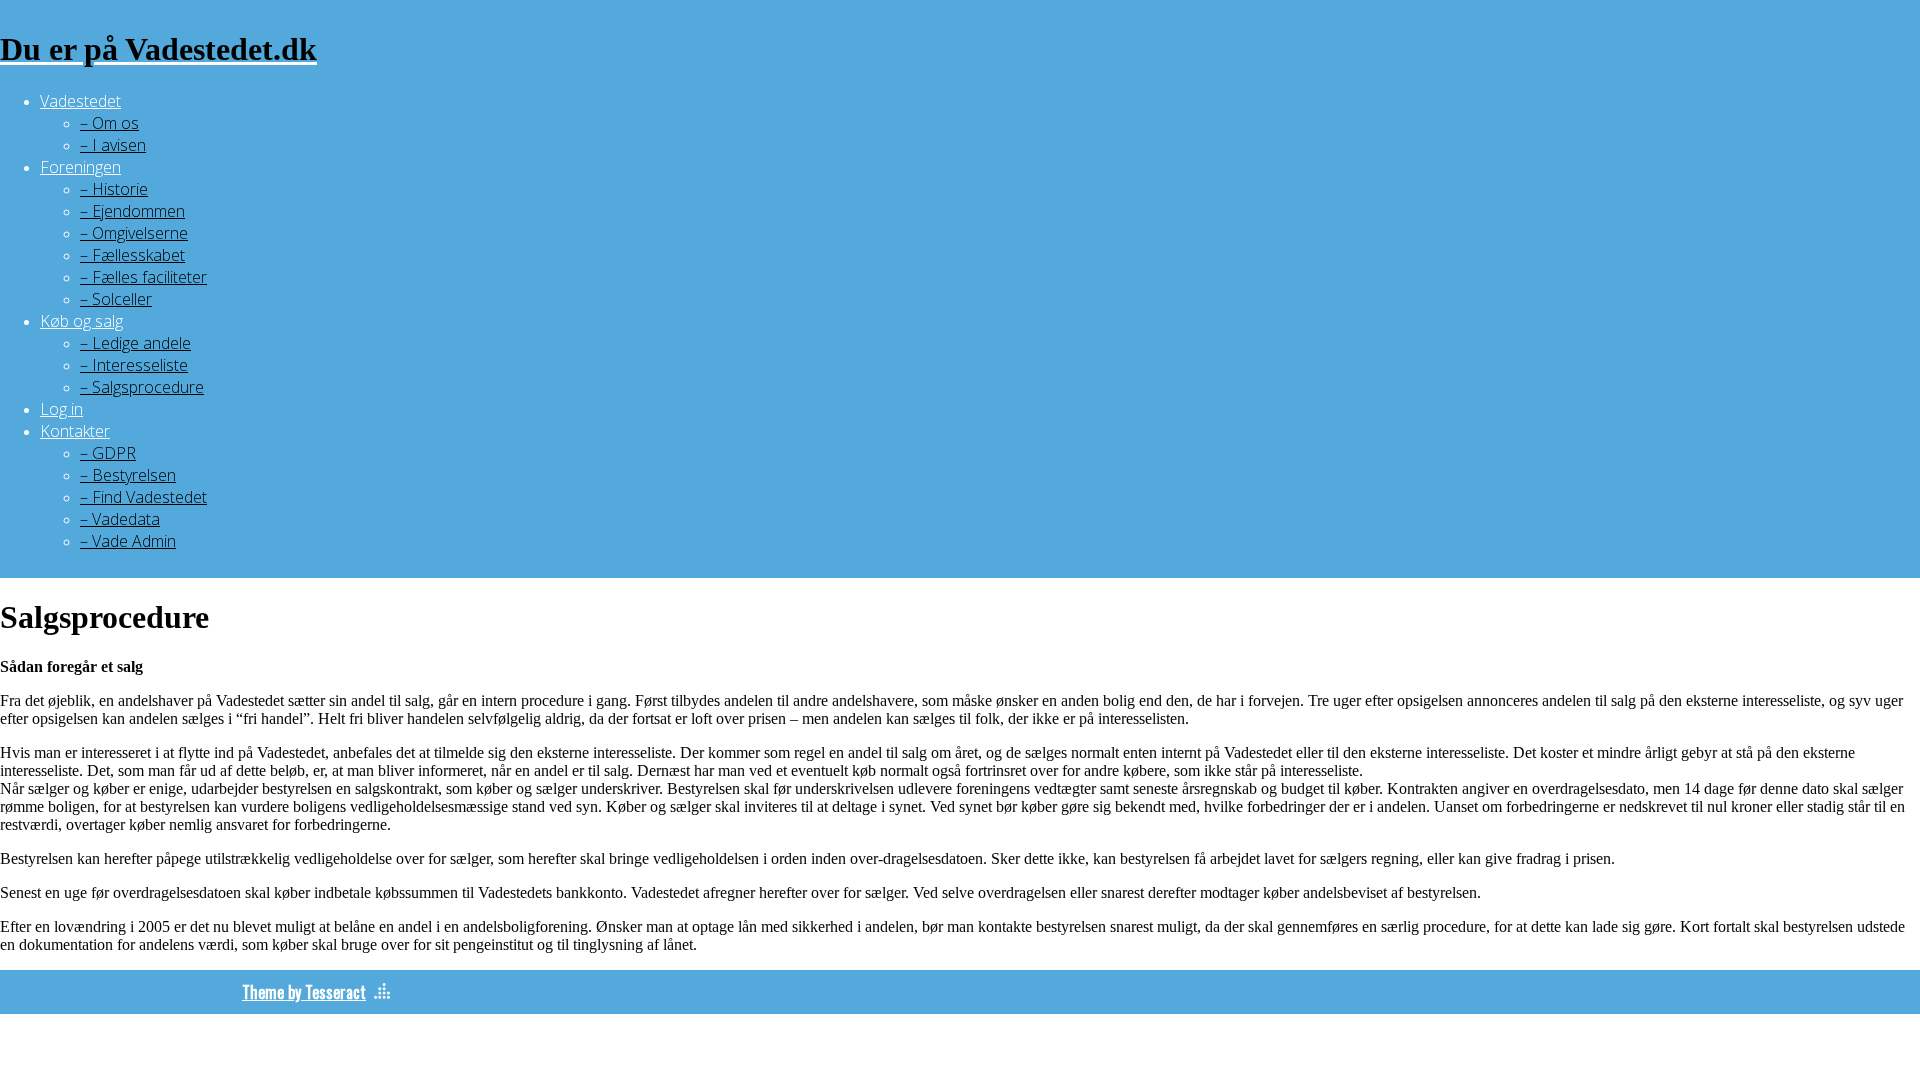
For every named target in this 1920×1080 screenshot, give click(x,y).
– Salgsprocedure (142, 387)
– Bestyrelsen (128, 475)
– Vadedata (120, 519)
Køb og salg (81, 321)
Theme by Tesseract (304, 992)
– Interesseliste (134, 365)
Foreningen (80, 167)
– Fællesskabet (132, 255)
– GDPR (108, 453)
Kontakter (75, 431)
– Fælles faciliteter (143, 277)
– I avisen (113, 145)
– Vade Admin (128, 541)
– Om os (109, 123)
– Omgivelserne (134, 233)
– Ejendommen (132, 211)
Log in (61, 409)
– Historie (114, 189)
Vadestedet (80, 101)
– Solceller (116, 299)
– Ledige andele (135, 343)
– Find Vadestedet (143, 497)
